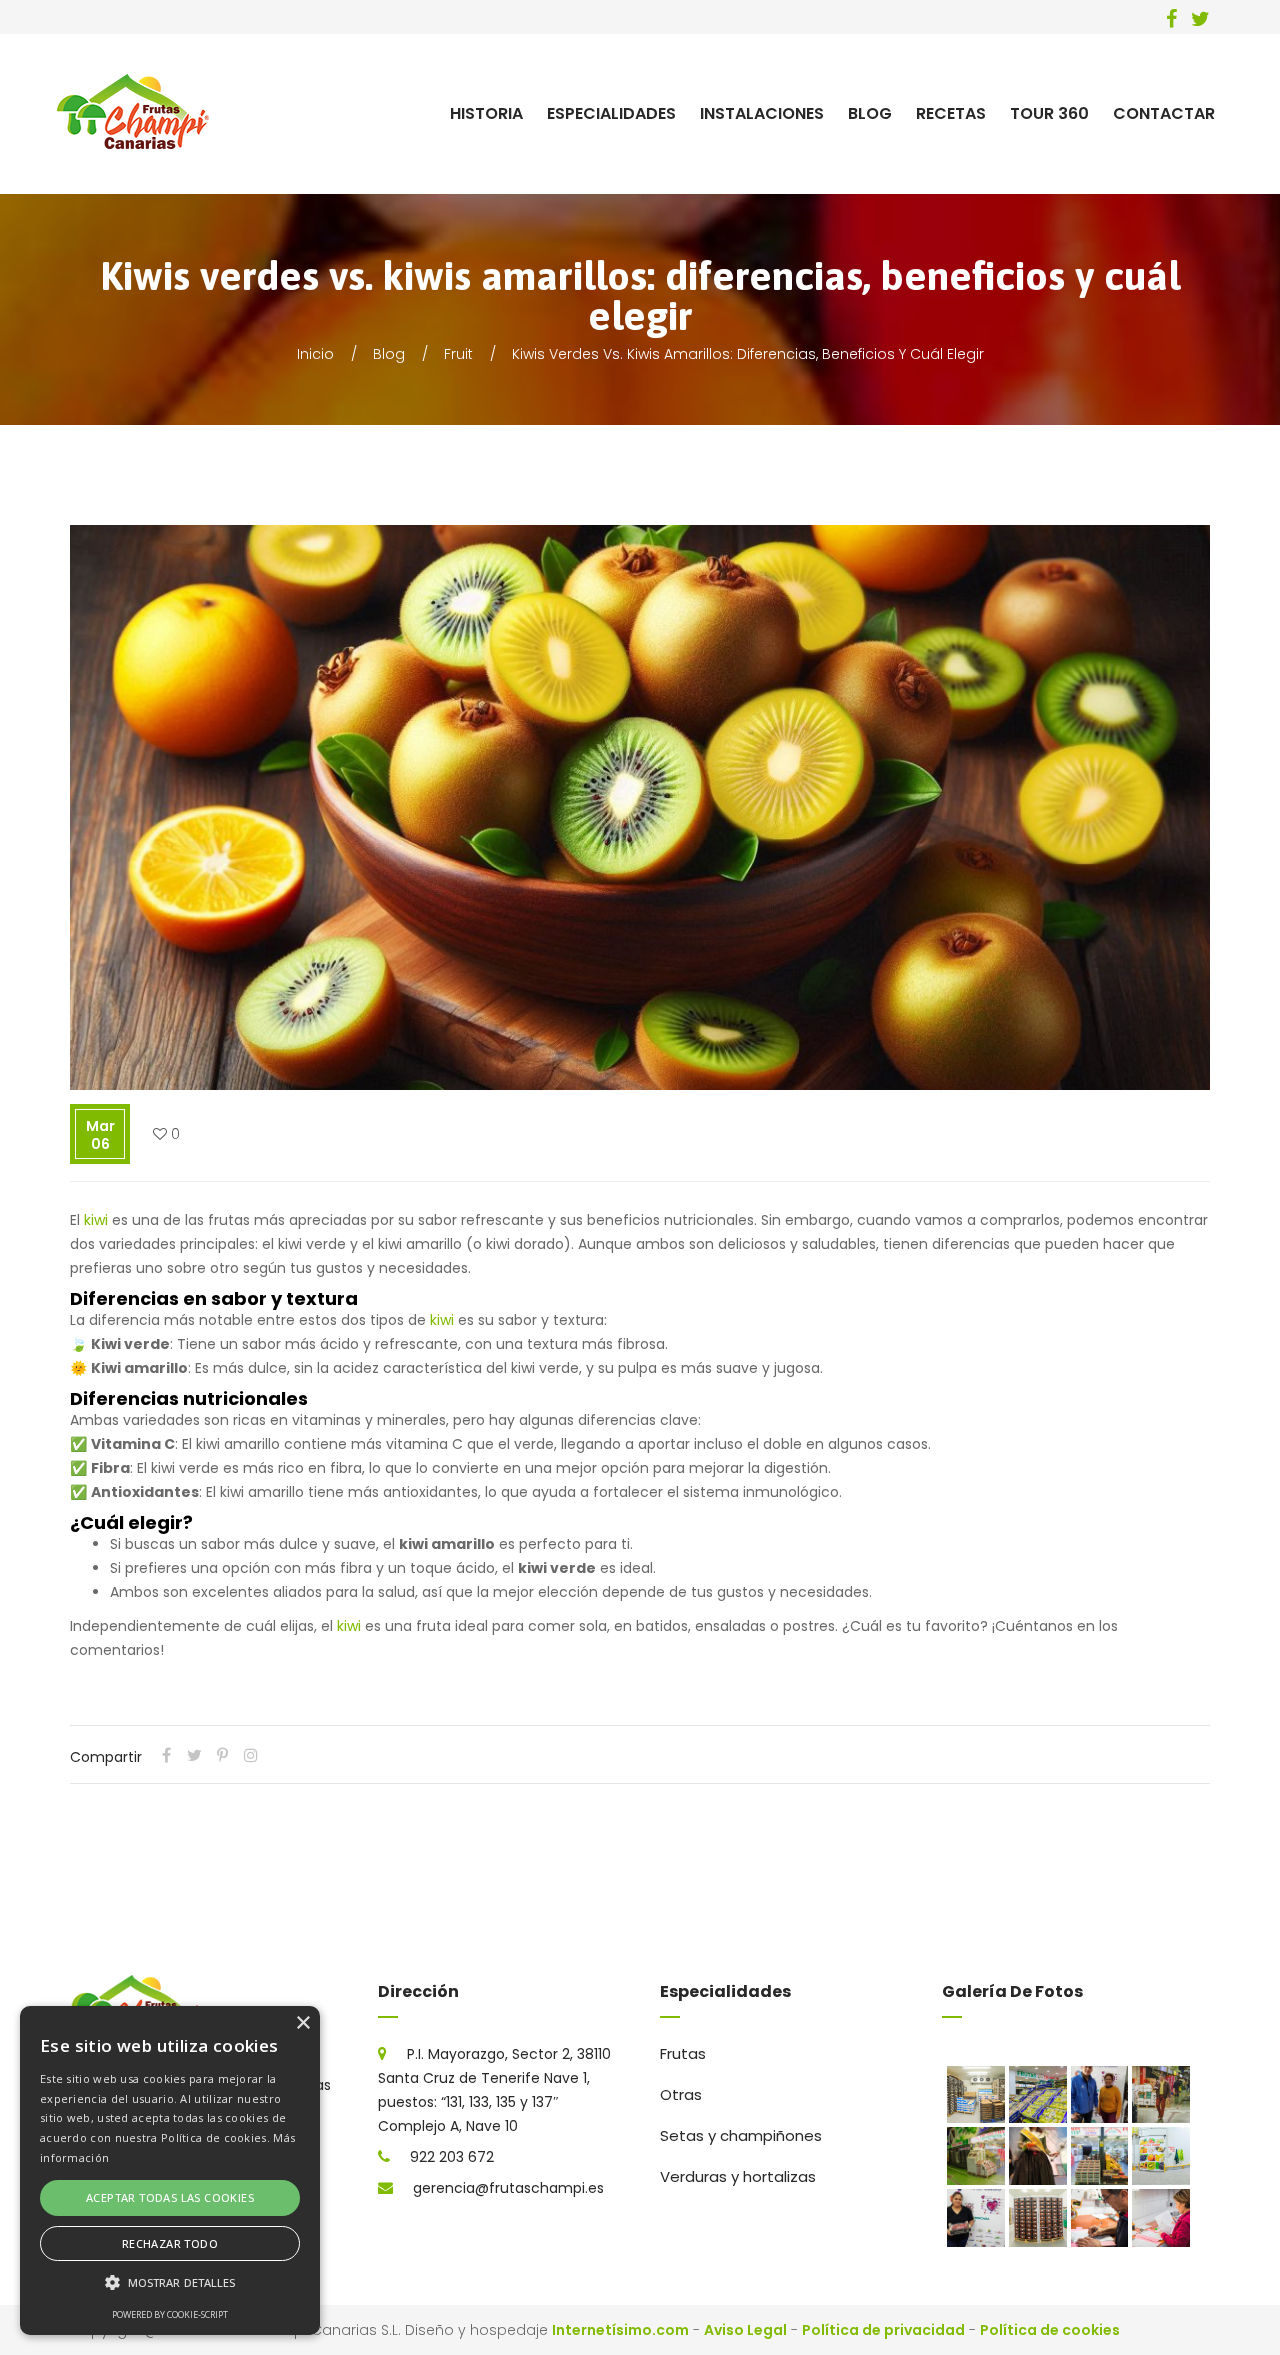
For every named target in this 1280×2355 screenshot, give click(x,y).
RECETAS (951, 113)
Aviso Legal (745, 2330)
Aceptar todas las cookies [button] (170, 2197)
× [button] (302, 2023)
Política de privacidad (883, 2330)
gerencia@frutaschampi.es (508, 2188)
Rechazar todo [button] (170, 2243)
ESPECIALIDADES (611, 113)
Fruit (458, 354)
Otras (681, 2094)
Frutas (683, 2053)
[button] (170, 2283)
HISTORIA (486, 113)
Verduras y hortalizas (738, 2176)
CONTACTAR (1164, 113)
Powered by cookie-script (170, 2314)
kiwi (96, 1220)
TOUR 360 (1049, 113)
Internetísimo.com (620, 2330)
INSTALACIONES (762, 113)
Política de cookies (1050, 2330)
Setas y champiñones (741, 2135)
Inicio (315, 354)
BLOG (870, 113)
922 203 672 (452, 2157)
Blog (389, 354)
